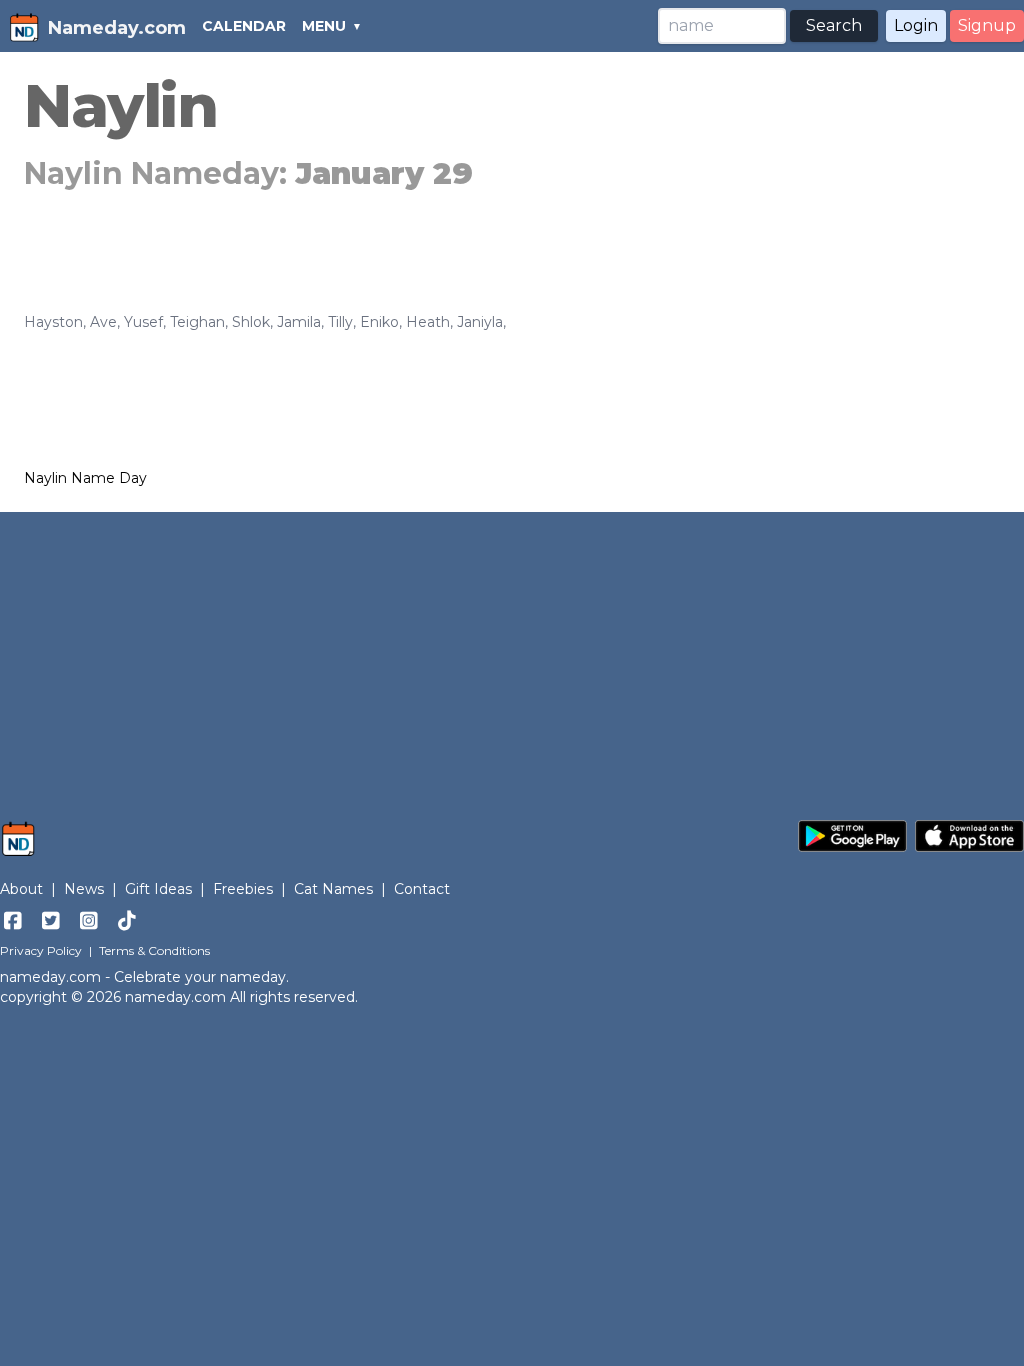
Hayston (53, 322)
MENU (324, 26)
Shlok (251, 322)
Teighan (197, 322)
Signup (987, 25)
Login (916, 25)
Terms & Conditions (154, 950)
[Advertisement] (512, 656)
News (84, 889)
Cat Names (333, 889)
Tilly (340, 322)
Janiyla (480, 322)
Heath (428, 322)
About (21, 889)
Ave (103, 322)
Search (834, 25)
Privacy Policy (41, 950)
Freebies (243, 889)
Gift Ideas (158, 889)
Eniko (379, 322)
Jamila (299, 322)
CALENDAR (244, 26)
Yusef (143, 322)
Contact (422, 889)
